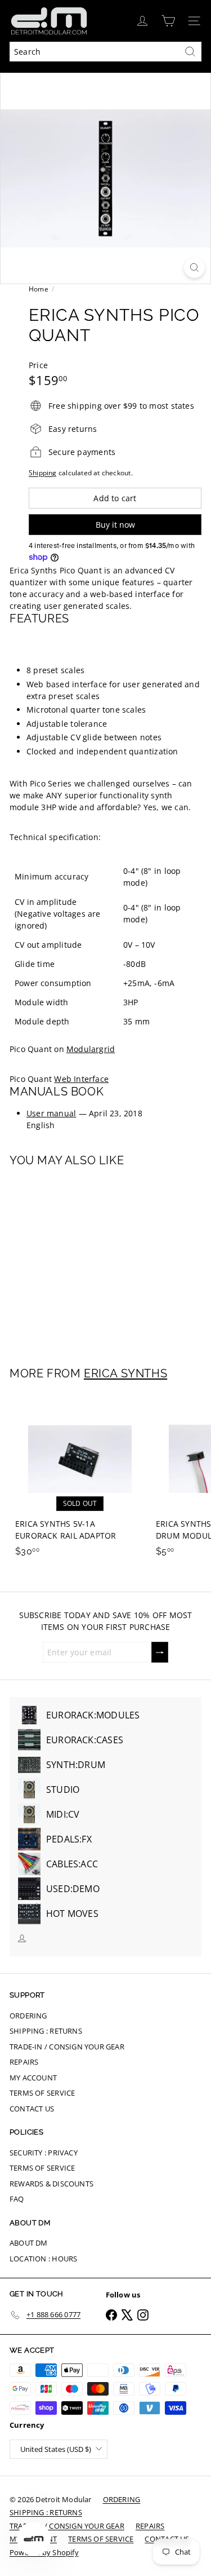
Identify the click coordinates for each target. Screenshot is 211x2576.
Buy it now (115, 525)
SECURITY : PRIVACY (44, 2153)
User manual (51, 1113)
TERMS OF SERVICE (42, 2093)
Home (39, 289)
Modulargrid (91, 1049)
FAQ (17, 2199)
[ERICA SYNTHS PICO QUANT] (80, 1260)
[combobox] (105, 52)
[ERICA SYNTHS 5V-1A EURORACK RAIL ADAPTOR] (80, 1479)
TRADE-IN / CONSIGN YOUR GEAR (67, 2047)
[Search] (190, 52)
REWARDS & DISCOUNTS (51, 2184)
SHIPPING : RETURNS (46, 2031)
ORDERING (28, 2016)
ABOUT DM (29, 2243)
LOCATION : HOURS (43, 2259)
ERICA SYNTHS (125, 1373)
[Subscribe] (160, 1652)
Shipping (43, 472)
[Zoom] (194, 268)
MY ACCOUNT (33, 2078)
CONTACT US (32, 2109)
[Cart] (168, 21)
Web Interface (81, 1079)
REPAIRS (24, 2062)
